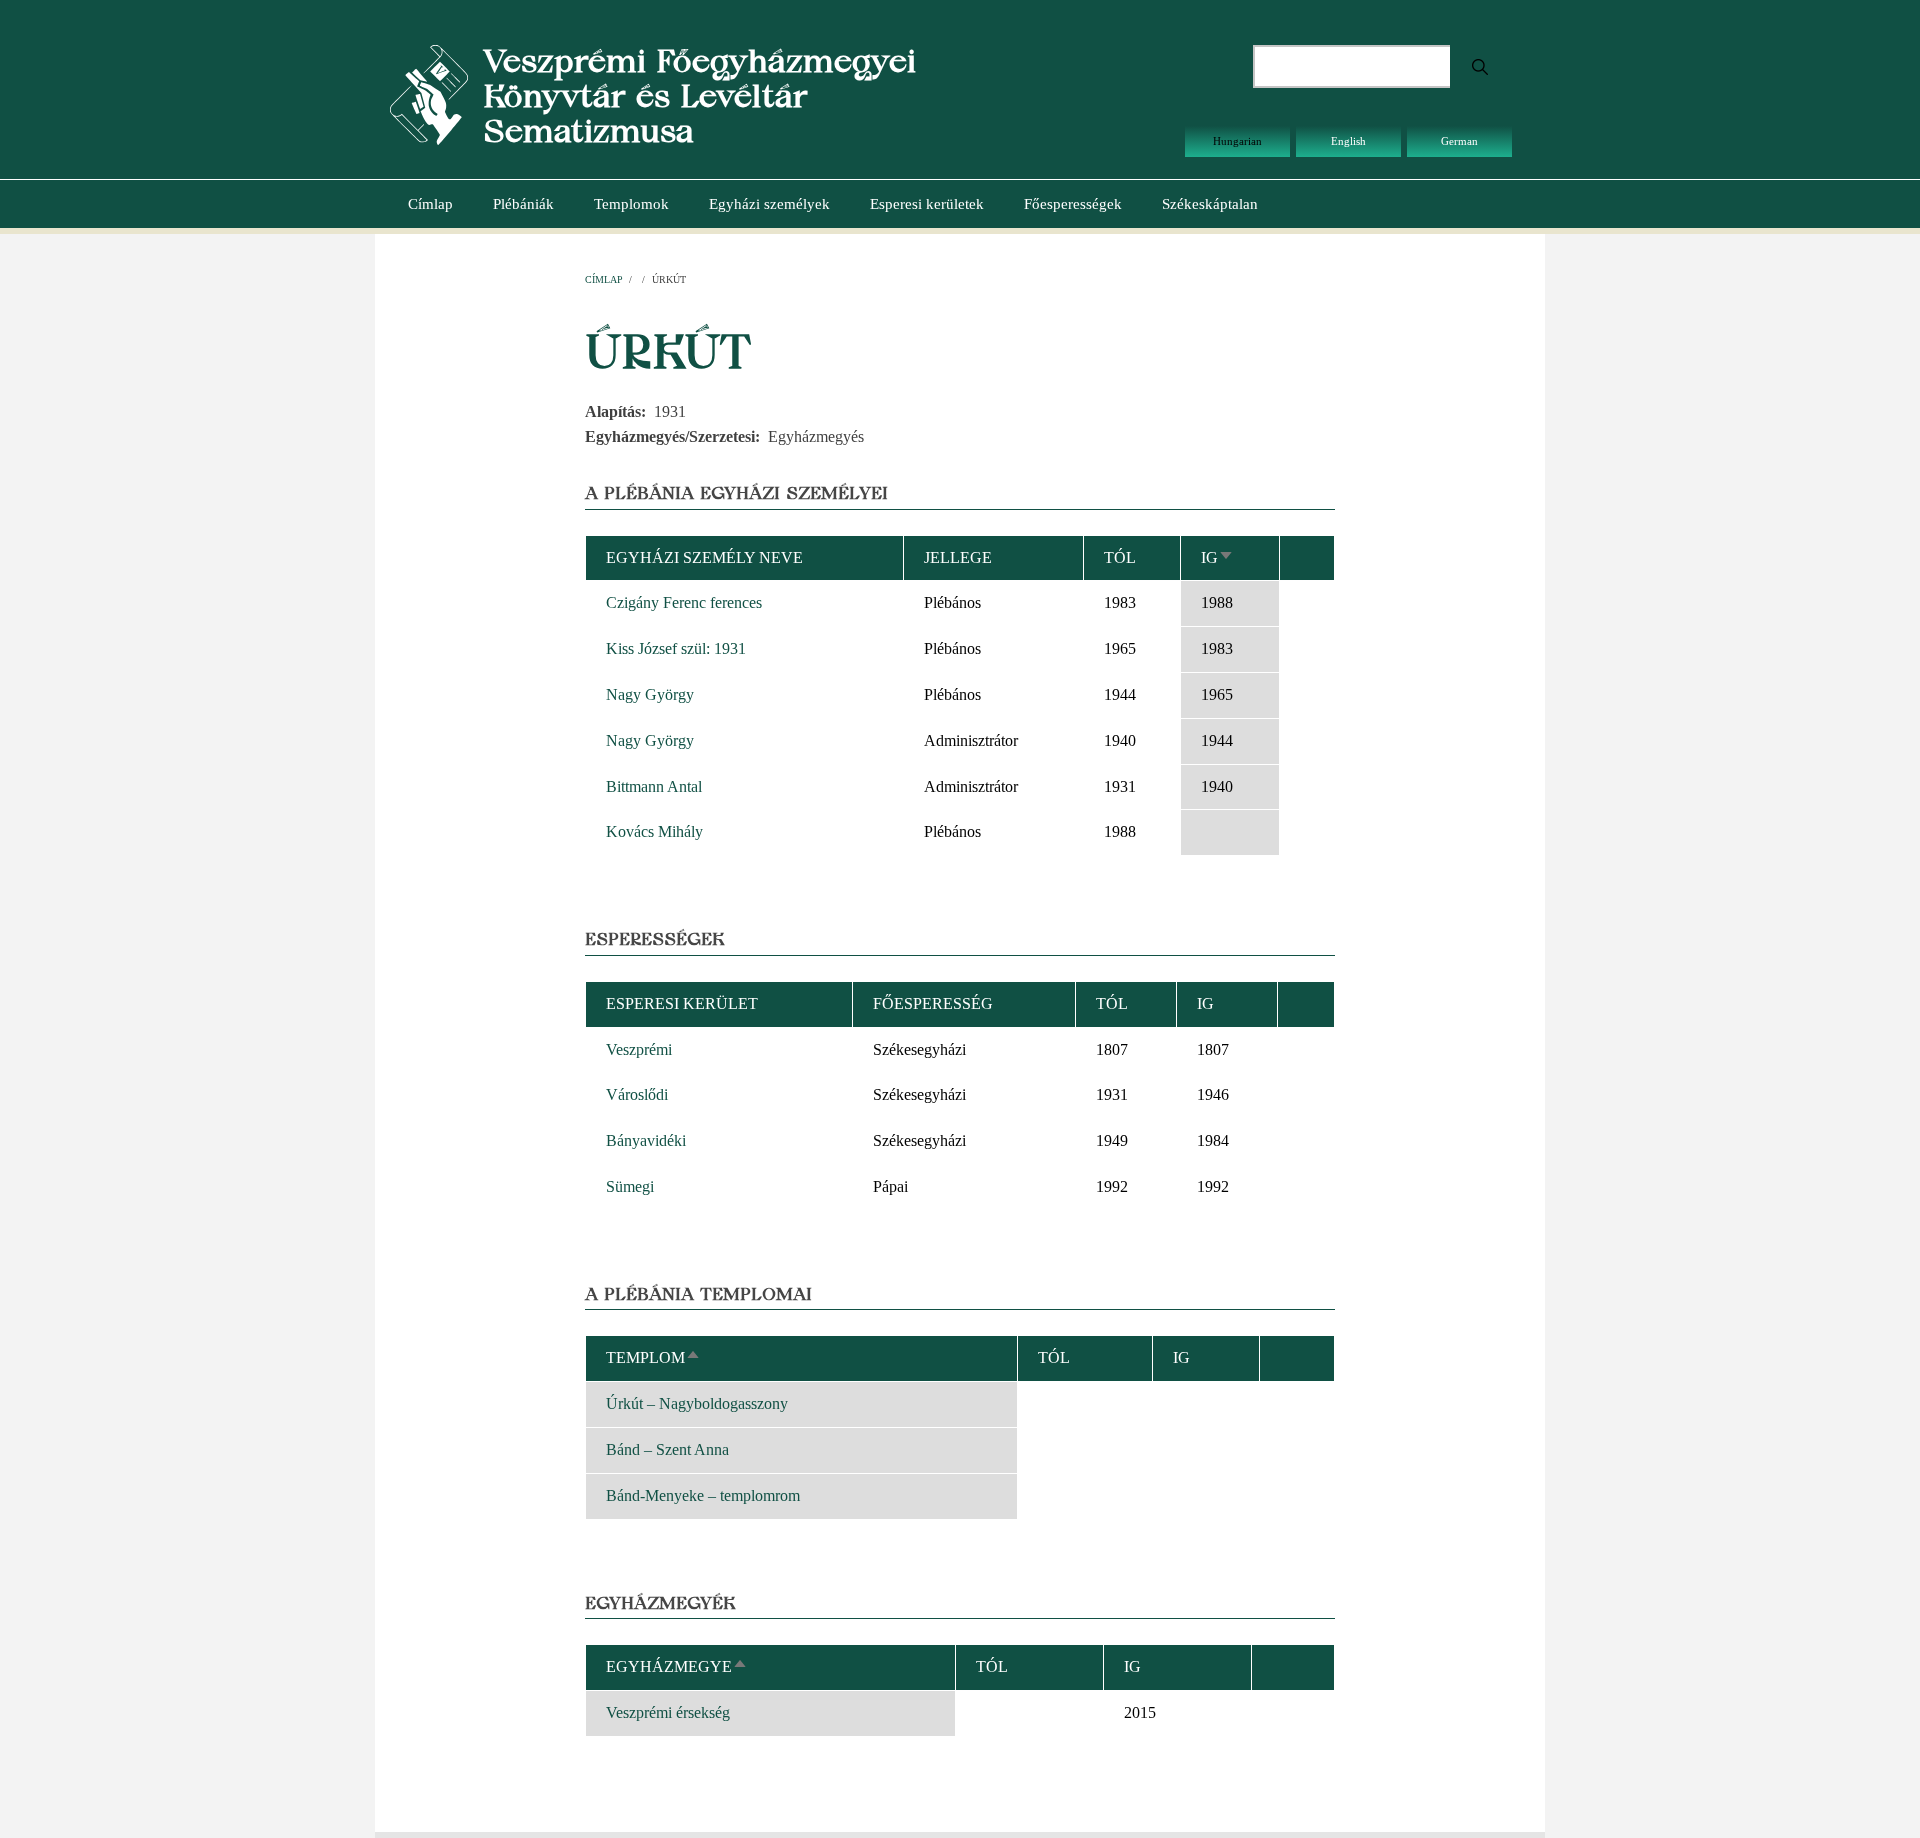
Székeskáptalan (1210, 204)
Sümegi (630, 1186)
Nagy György (650, 694)
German (1459, 141)
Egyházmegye (677, 1666)
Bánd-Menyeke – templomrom (703, 1495)
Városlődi (637, 1094)
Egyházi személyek (769, 204)
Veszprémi (639, 1049)
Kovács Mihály (654, 831)
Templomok (631, 204)
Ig (1217, 557)
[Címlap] (429, 93)
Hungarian (1237, 141)
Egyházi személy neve (704, 557)
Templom (653, 1357)
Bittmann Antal (654, 786)
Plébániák (523, 204)
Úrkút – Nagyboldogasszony (697, 1403)
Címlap (430, 204)
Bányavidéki (646, 1140)
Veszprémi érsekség (668, 1712)
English (1348, 141)
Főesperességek (1073, 204)
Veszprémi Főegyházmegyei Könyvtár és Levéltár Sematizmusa (699, 95)
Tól (1120, 557)
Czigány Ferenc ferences (684, 602)
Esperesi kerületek (927, 204)
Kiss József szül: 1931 (676, 648)
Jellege (958, 557)
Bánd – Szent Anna (667, 1449)
